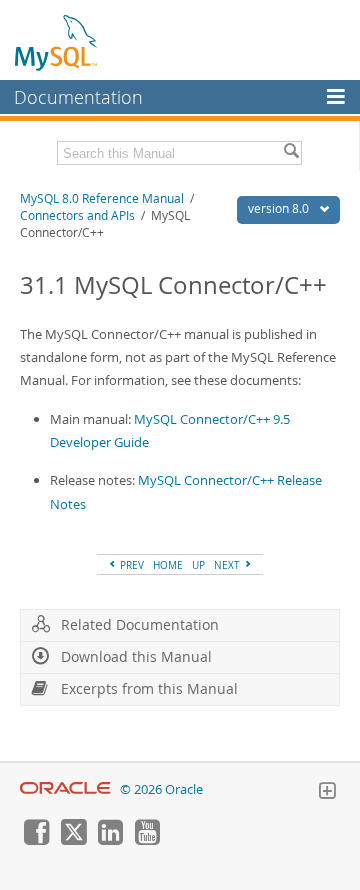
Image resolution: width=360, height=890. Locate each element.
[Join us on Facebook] (36, 840)
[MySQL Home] (57, 42)
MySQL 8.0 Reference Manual (102, 198)
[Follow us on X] (73, 840)
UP (198, 565)
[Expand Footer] (327, 793)
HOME (168, 565)
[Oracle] (65, 789)
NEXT (228, 565)
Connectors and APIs (77, 215)
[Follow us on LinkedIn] (110, 840)
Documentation (78, 97)
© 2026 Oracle (161, 789)
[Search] (291, 153)
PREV (130, 565)
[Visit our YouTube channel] (147, 840)
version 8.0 (280, 208)
